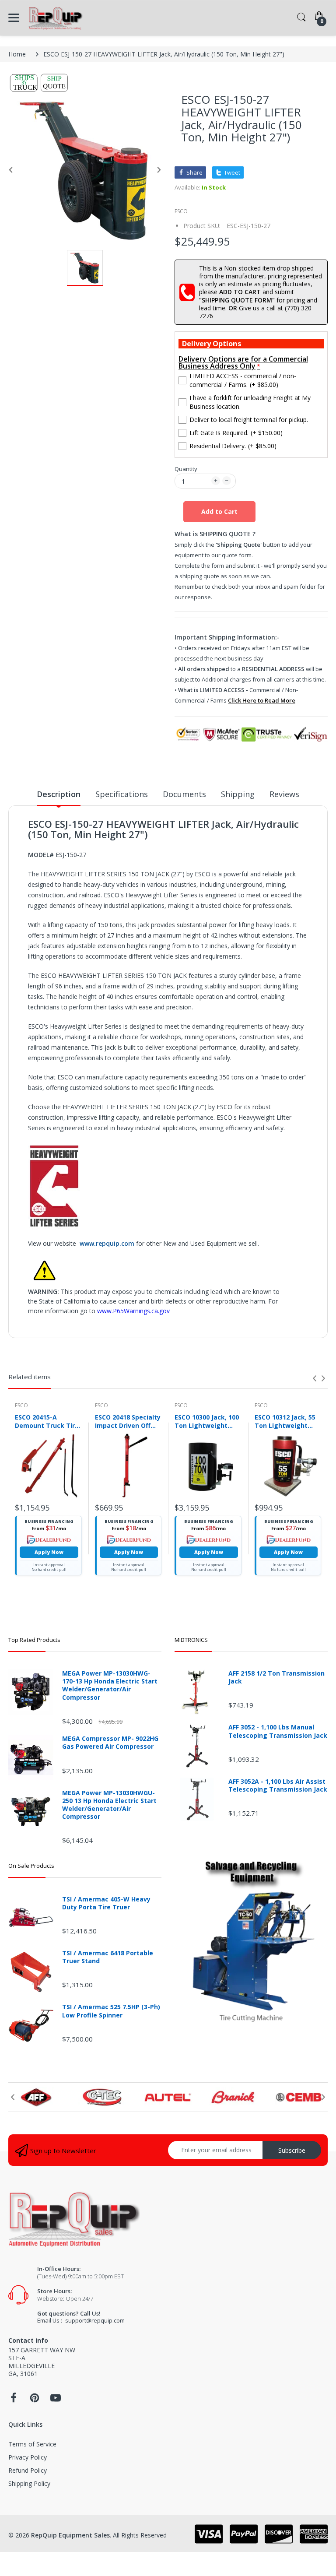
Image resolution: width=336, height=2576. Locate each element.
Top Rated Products (34, 1640)
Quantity (186, 469)
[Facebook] (14, 2400)
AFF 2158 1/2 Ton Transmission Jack (276, 1677)
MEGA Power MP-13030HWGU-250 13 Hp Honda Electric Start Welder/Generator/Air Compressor (109, 1805)
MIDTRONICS (191, 1640)
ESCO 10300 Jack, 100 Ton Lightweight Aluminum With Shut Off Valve (207, 1421)
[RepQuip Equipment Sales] (55, 18)
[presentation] (315, 1378)
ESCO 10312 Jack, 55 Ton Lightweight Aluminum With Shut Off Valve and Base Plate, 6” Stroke (287, 1421)
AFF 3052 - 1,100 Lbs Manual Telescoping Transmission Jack (278, 1731)
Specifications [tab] (122, 794)
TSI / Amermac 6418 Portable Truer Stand (108, 1957)
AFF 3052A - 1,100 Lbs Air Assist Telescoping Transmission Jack (278, 1785)
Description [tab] (59, 794)
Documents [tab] (184, 794)
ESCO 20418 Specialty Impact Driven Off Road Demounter (128, 1421)
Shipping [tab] (238, 794)
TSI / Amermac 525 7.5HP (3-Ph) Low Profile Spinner (111, 2011)
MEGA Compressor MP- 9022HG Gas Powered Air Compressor (110, 1743)
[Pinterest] (35, 2400)
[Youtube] (56, 2400)
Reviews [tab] (284, 794)
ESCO (181, 211)
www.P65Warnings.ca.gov (133, 1311)
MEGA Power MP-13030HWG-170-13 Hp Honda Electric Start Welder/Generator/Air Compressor (110, 1685)
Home (17, 54)
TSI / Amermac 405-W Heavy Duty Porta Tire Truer (106, 1903)
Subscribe (292, 2150)
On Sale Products (31, 1866)
